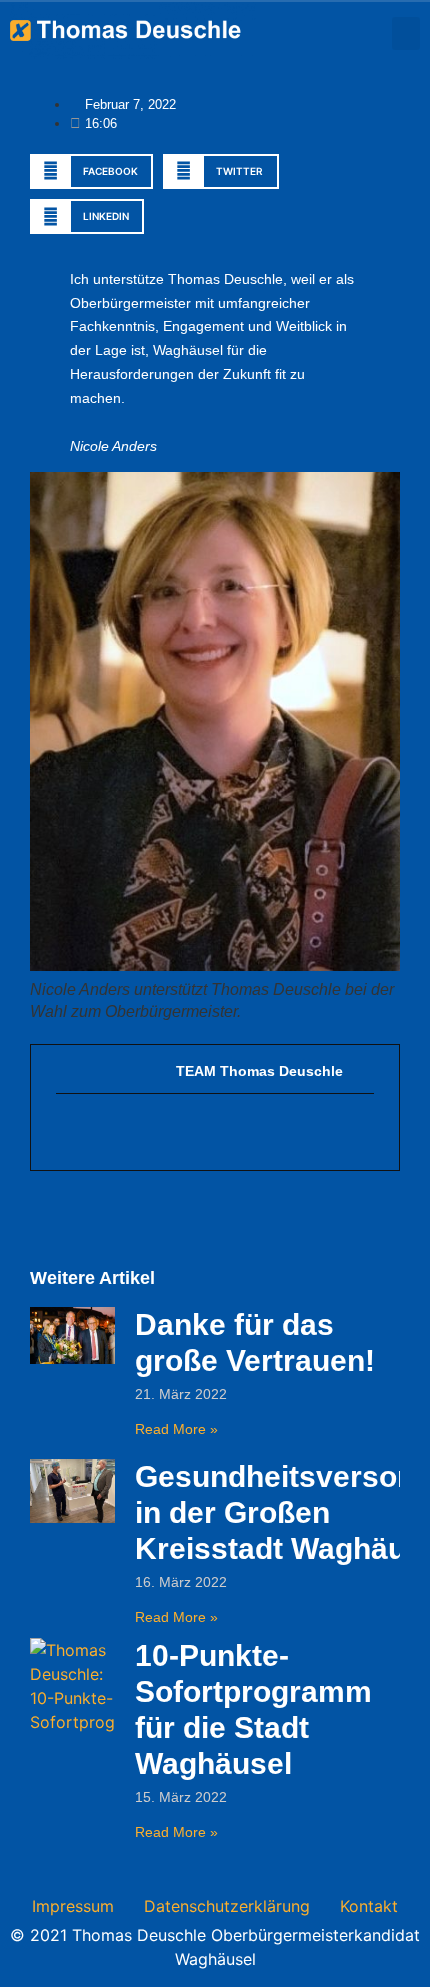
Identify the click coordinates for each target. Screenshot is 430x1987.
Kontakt (369, 1906)
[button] (406, 33)
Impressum (73, 1906)
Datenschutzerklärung (227, 1906)
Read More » (176, 1429)
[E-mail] (67, 1132)
